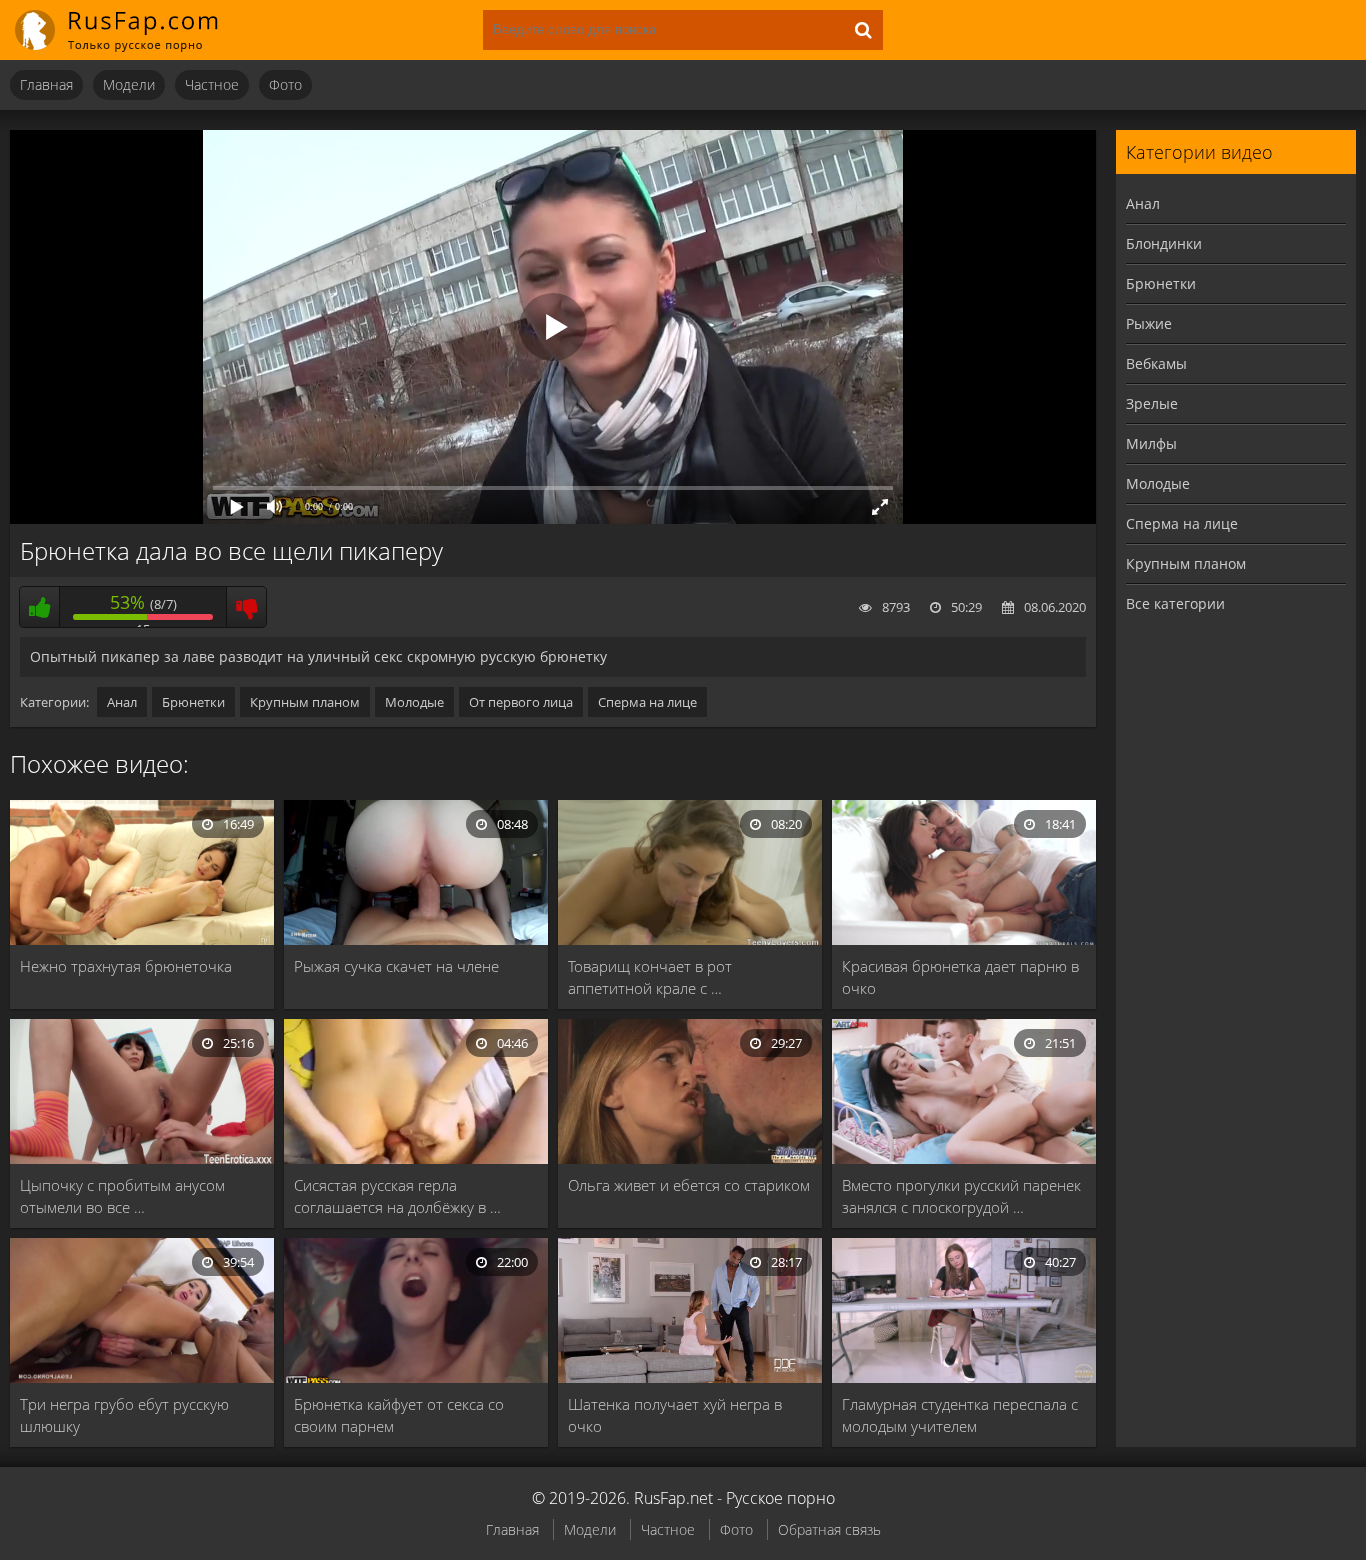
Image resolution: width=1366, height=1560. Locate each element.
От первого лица (521, 702)
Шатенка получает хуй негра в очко (675, 1415)
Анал (122, 702)
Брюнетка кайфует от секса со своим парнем (399, 1415)
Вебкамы (1156, 363)
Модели (129, 84)
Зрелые (1152, 403)
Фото (285, 84)
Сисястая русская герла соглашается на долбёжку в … (397, 1196)
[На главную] (130, 30)
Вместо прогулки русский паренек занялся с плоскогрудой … (961, 1196)
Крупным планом (305, 702)
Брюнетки (193, 702)
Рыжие (1149, 323)
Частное (212, 84)
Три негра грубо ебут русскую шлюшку (124, 1415)
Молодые (414, 702)
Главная (46, 84)
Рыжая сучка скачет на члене (396, 966)
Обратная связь (829, 1529)
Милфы (1151, 443)
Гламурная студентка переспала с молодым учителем (960, 1415)
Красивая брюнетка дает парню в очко (960, 977)
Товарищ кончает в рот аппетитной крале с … (650, 977)
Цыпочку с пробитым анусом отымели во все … (122, 1196)
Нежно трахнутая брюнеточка (126, 966)
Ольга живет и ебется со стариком (689, 1185)
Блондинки (1164, 243)
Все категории (1175, 603)
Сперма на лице (647, 702)
